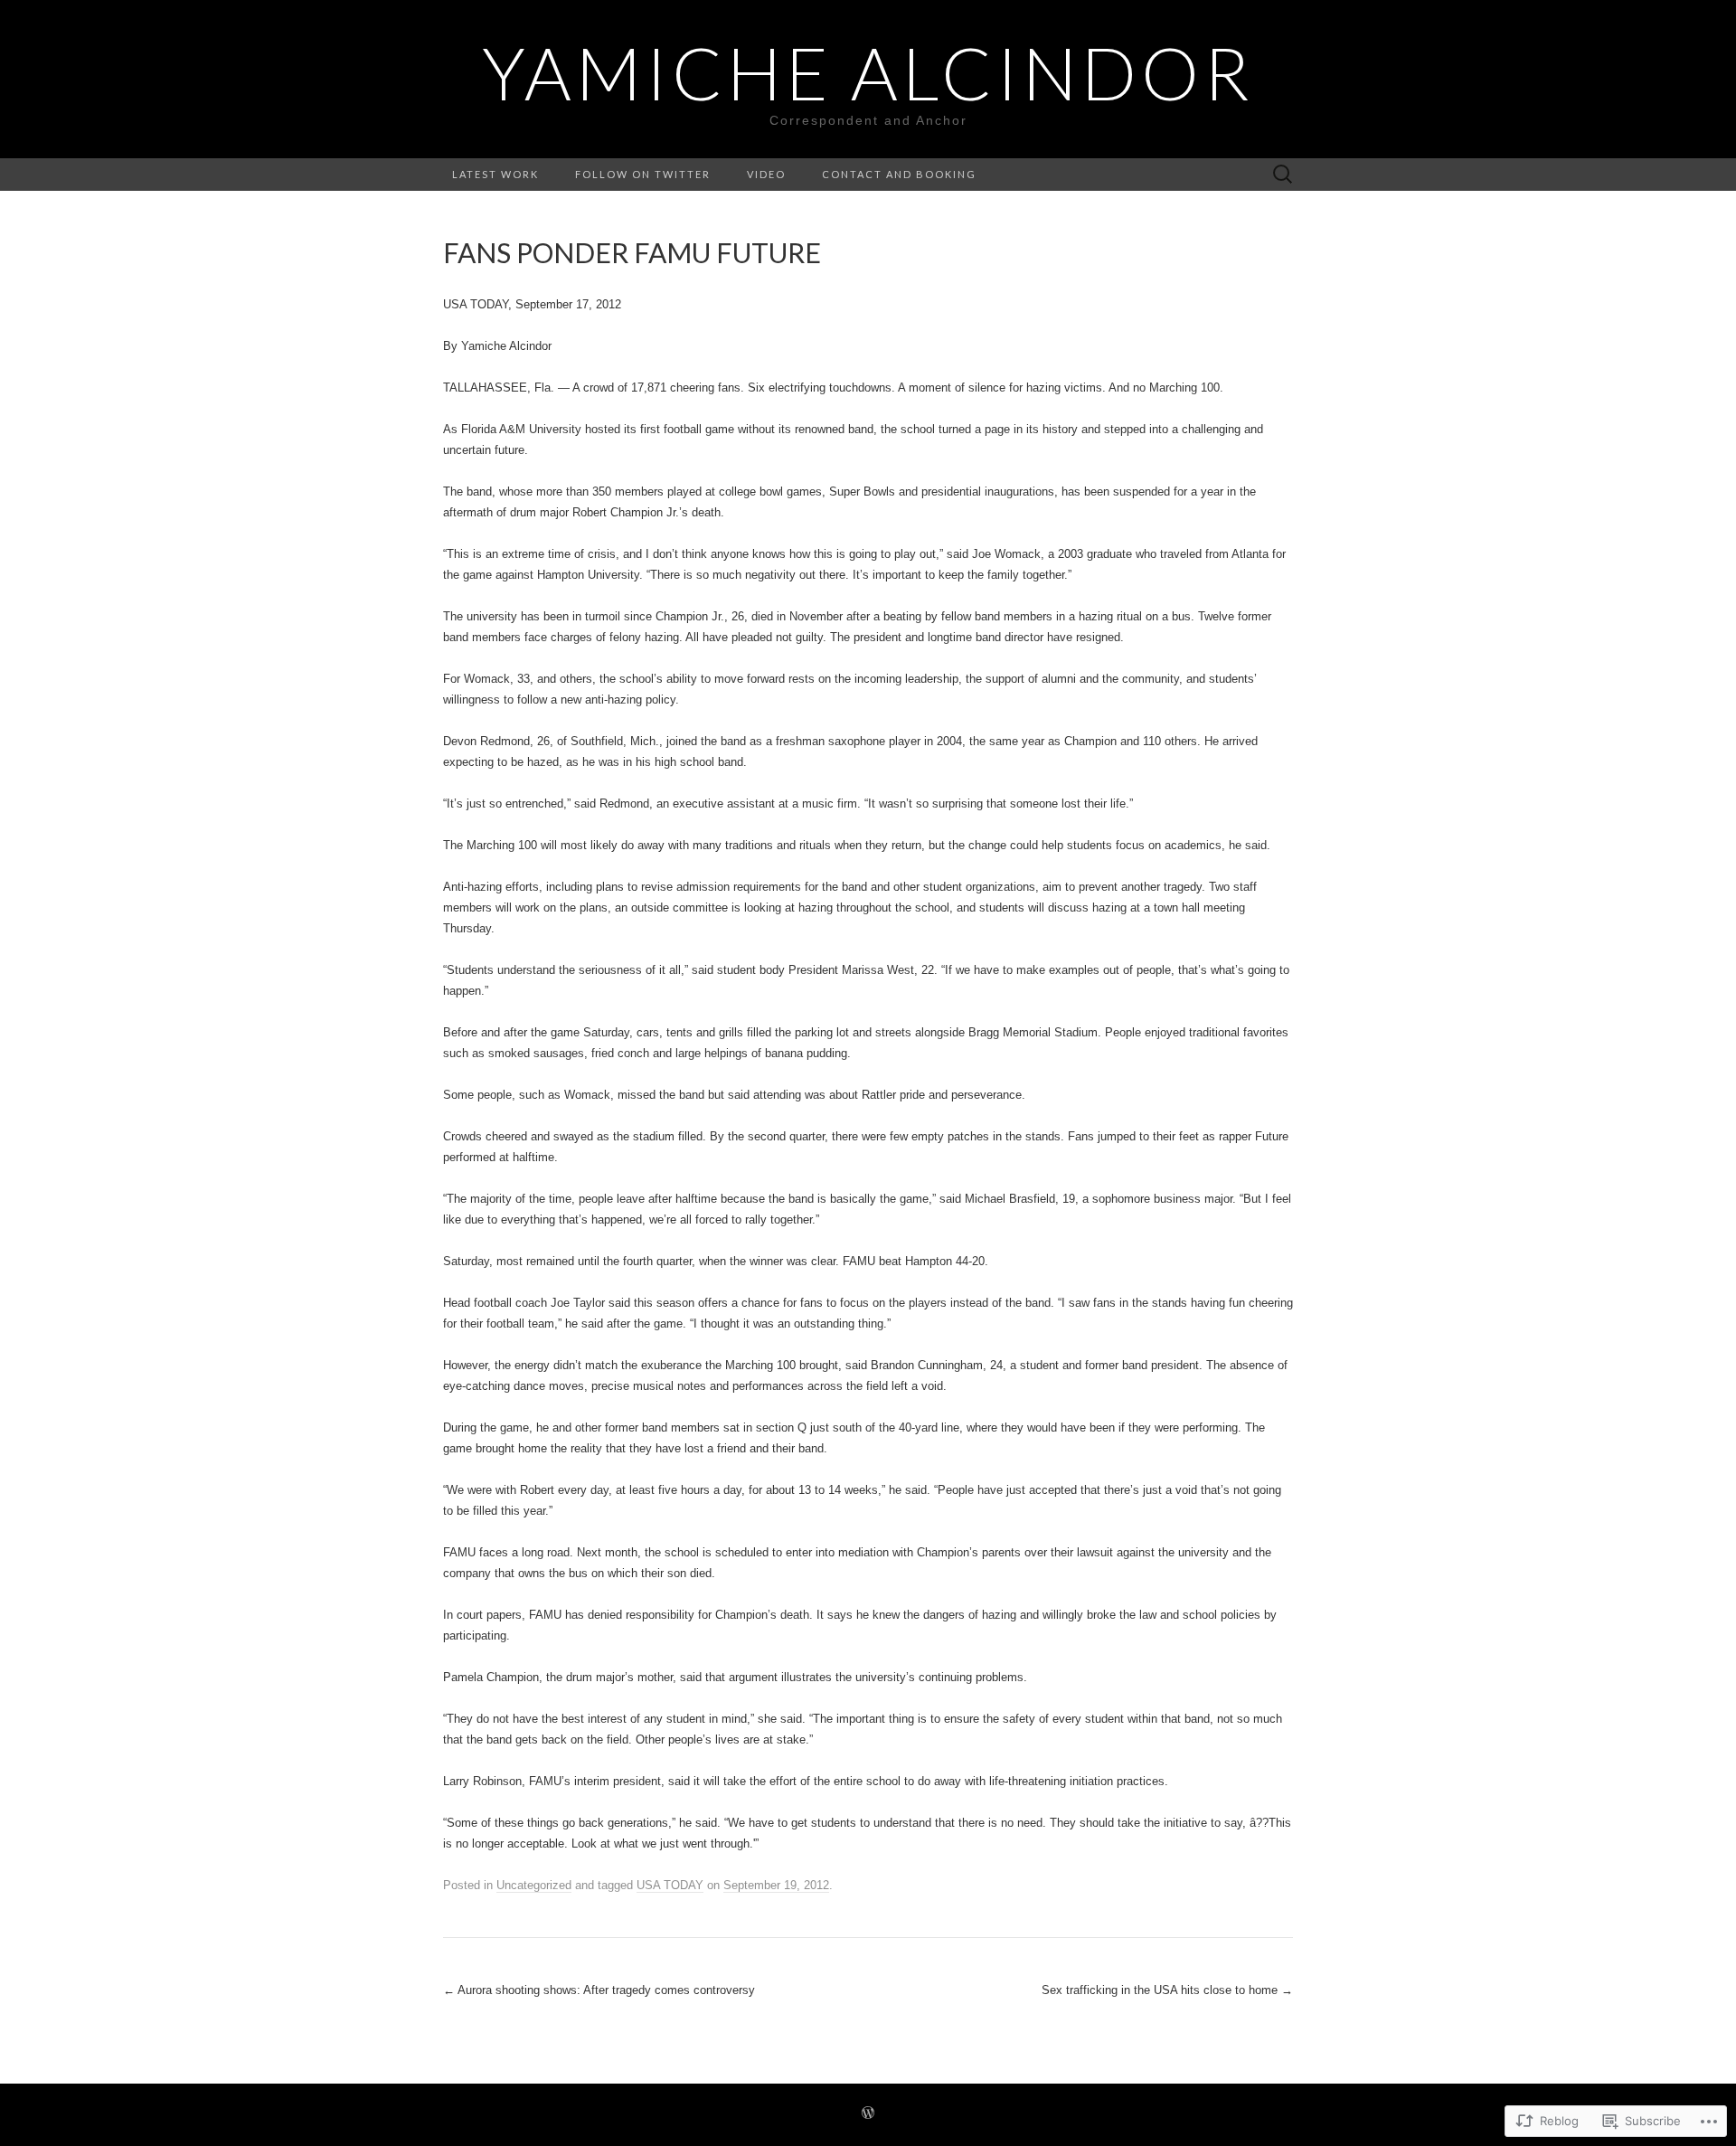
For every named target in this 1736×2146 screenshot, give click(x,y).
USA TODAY (670, 1885)
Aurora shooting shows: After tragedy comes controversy (599, 1990)
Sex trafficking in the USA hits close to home (1167, 1990)
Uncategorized (534, 1885)
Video (766, 174)
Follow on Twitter (643, 174)
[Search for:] (1283, 175)
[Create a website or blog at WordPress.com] (868, 2114)
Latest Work (495, 174)
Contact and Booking (899, 174)
